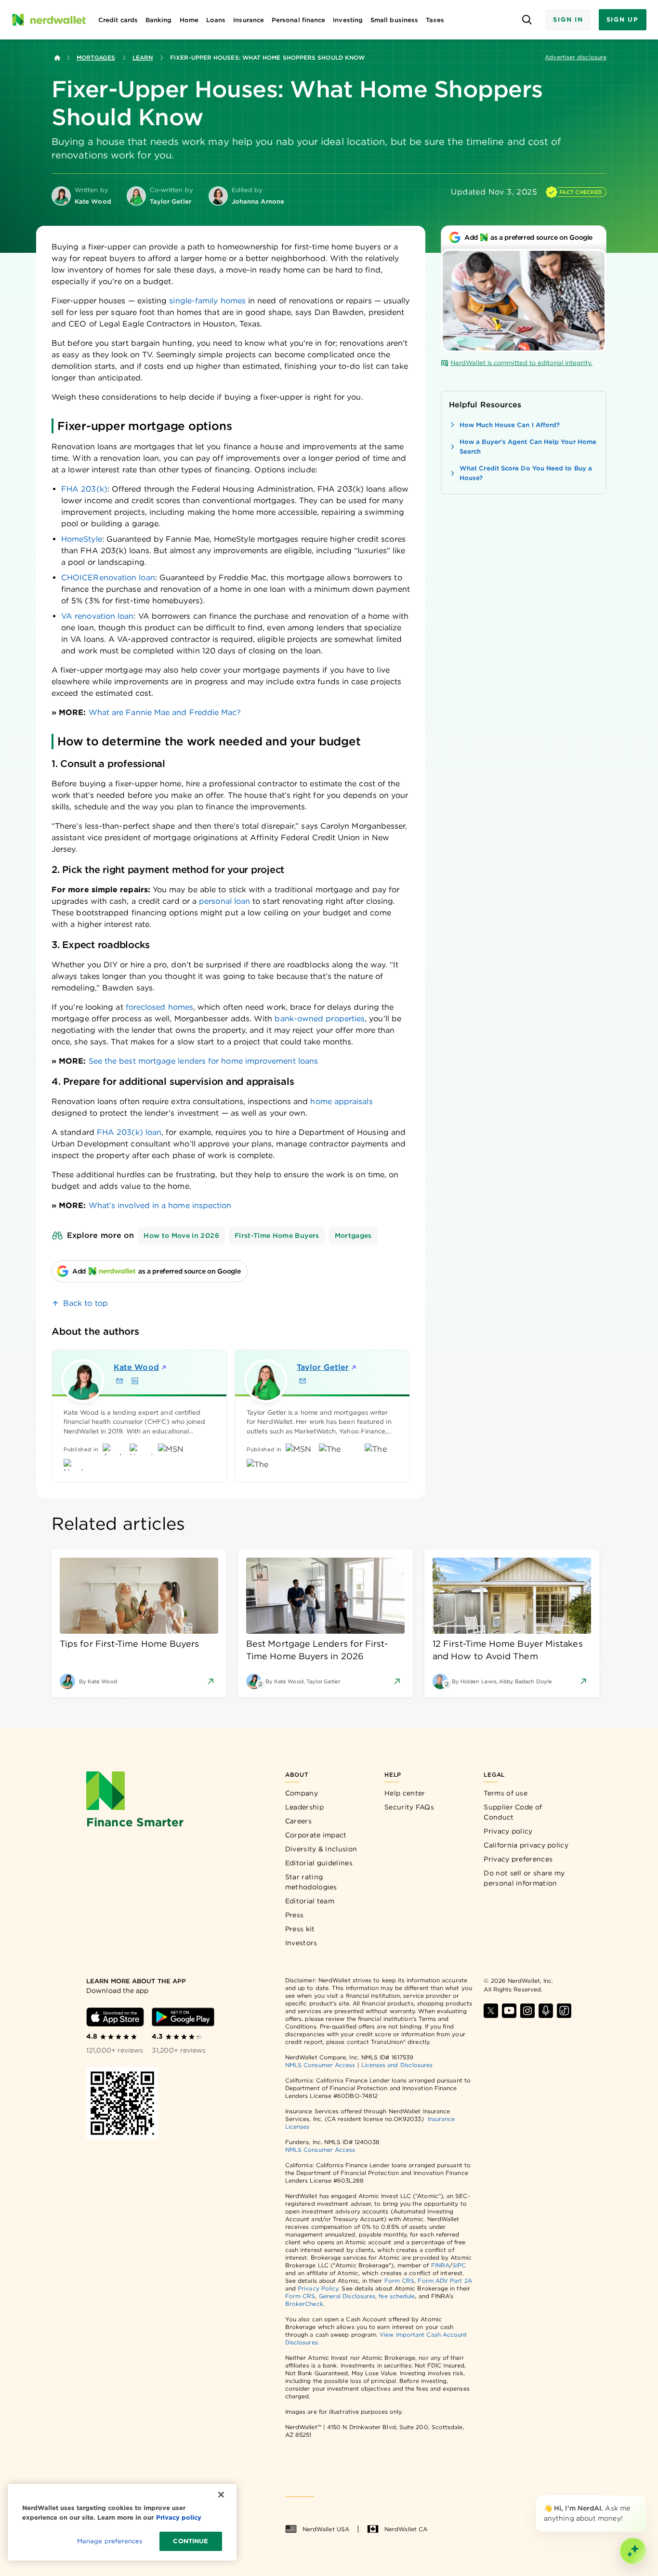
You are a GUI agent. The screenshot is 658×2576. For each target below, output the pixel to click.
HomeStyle (82, 539)
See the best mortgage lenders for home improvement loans (203, 1061)
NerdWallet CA (406, 2529)
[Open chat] (633, 2551)
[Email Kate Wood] (119, 1381)
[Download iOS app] (115, 2017)
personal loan (224, 901)
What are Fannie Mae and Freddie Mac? (165, 712)
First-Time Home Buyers (277, 1236)
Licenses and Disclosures (397, 2065)
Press (295, 1915)
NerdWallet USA (326, 2529)
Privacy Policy (318, 2288)
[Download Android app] (183, 2017)
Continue (191, 2541)
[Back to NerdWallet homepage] (57, 58)
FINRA (440, 2265)
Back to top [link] (86, 1303)
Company (302, 1793)
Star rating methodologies (311, 1882)
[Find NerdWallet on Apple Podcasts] (546, 2011)
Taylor (323, 1367)
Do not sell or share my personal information (524, 1878)
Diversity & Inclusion (321, 1849)
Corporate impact (316, 1835)
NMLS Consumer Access (320, 2065)
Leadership (304, 1807)
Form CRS (400, 2281)
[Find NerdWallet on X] (491, 2011)
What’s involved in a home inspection (160, 1205)
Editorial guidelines (319, 1863)
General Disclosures (347, 2296)
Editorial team (310, 1901)
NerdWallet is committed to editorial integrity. (521, 363)
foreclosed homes (159, 1007)
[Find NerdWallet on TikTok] (564, 2011)
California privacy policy (526, 1845)
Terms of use (506, 1793)
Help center (405, 1793)
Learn (143, 58)
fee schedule (397, 2296)
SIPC (459, 2265)
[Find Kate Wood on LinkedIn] (135, 1381)
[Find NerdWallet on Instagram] (527, 2011)
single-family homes (207, 301)
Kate (136, 1367)
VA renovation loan (97, 616)
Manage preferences (110, 2541)
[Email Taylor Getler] (303, 1381)
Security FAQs (409, 1807)
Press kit (300, 1929)
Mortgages (96, 58)
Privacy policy (508, 1831)
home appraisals (341, 1101)
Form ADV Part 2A (445, 2281)
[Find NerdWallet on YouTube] (509, 2011)
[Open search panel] (527, 20)
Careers (298, 1821)
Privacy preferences (518, 1859)
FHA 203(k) (84, 489)
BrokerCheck (304, 2304)
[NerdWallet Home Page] (49, 20)
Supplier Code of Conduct (513, 1812)
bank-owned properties (320, 1019)
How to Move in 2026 (181, 1236)
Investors (301, 1943)
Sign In (568, 20)
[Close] (645, 2497)
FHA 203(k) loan (129, 1132)
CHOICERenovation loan (108, 578)
